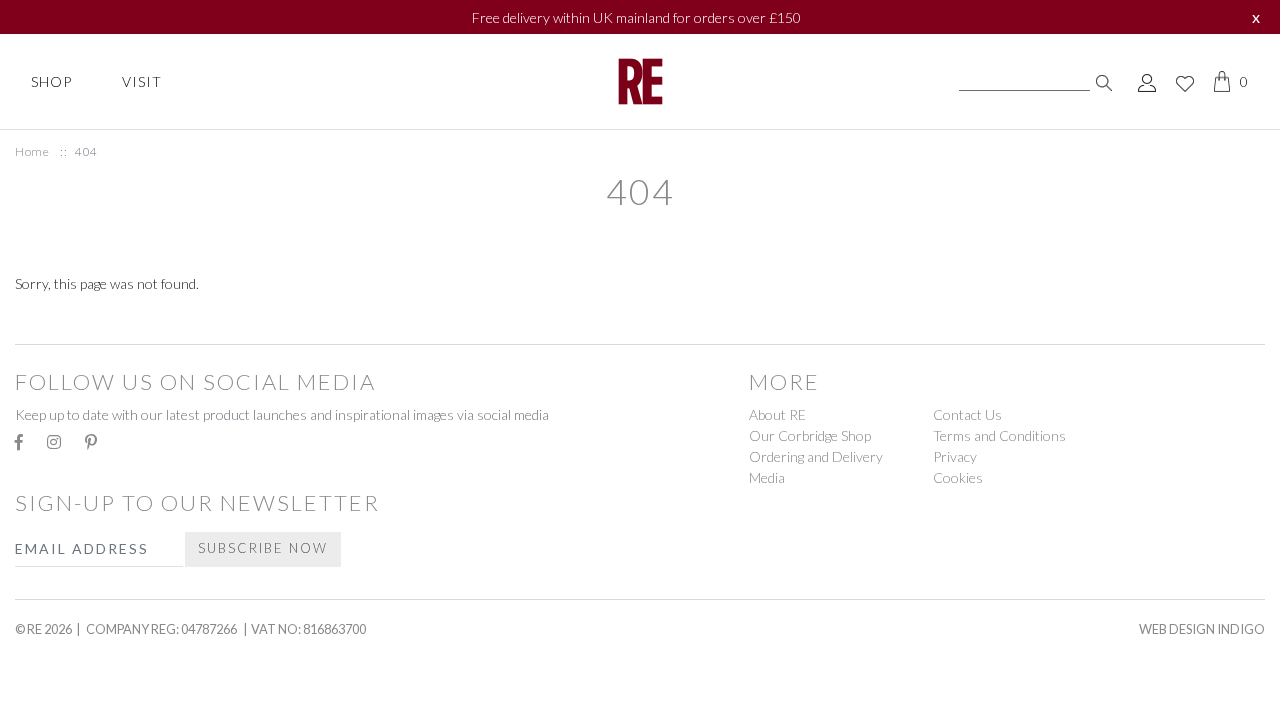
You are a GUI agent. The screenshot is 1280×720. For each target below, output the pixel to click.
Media (767, 477)
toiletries (64, 320)
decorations (76, 674)
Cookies (958, 477)
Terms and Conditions (999, 435)
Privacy (955, 456)
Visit (142, 81)
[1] (1104, 81)
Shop (51, 81)
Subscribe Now (263, 548)
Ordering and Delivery (816, 456)
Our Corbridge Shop (810, 435)
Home (32, 151)
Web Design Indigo (1202, 629)
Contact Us (967, 414)
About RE (777, 414)
